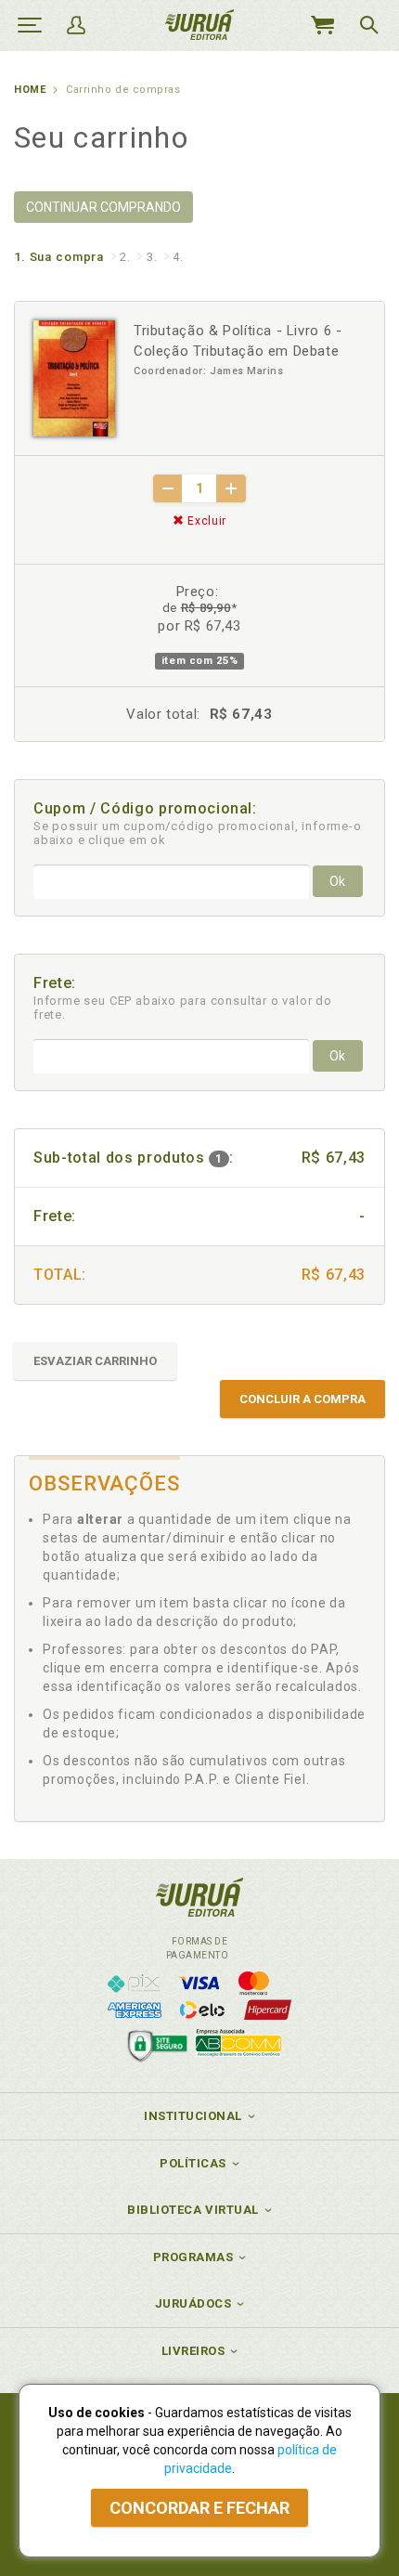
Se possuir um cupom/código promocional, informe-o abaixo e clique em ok (198, 833)
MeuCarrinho (322, 25)
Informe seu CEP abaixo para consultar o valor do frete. (183, 1008)
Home (30, 90)
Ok (337, 881)
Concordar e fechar (199, 2508)
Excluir (206, 521)
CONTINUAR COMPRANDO (103, 207)
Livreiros (193, 2351)
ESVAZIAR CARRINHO (95, 1361)
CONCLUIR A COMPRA (302, 1399)
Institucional (193, 2116)
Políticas (193, 2163)
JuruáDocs (193, 2303)
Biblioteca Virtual (193, 2210)
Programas (193, 2257)
